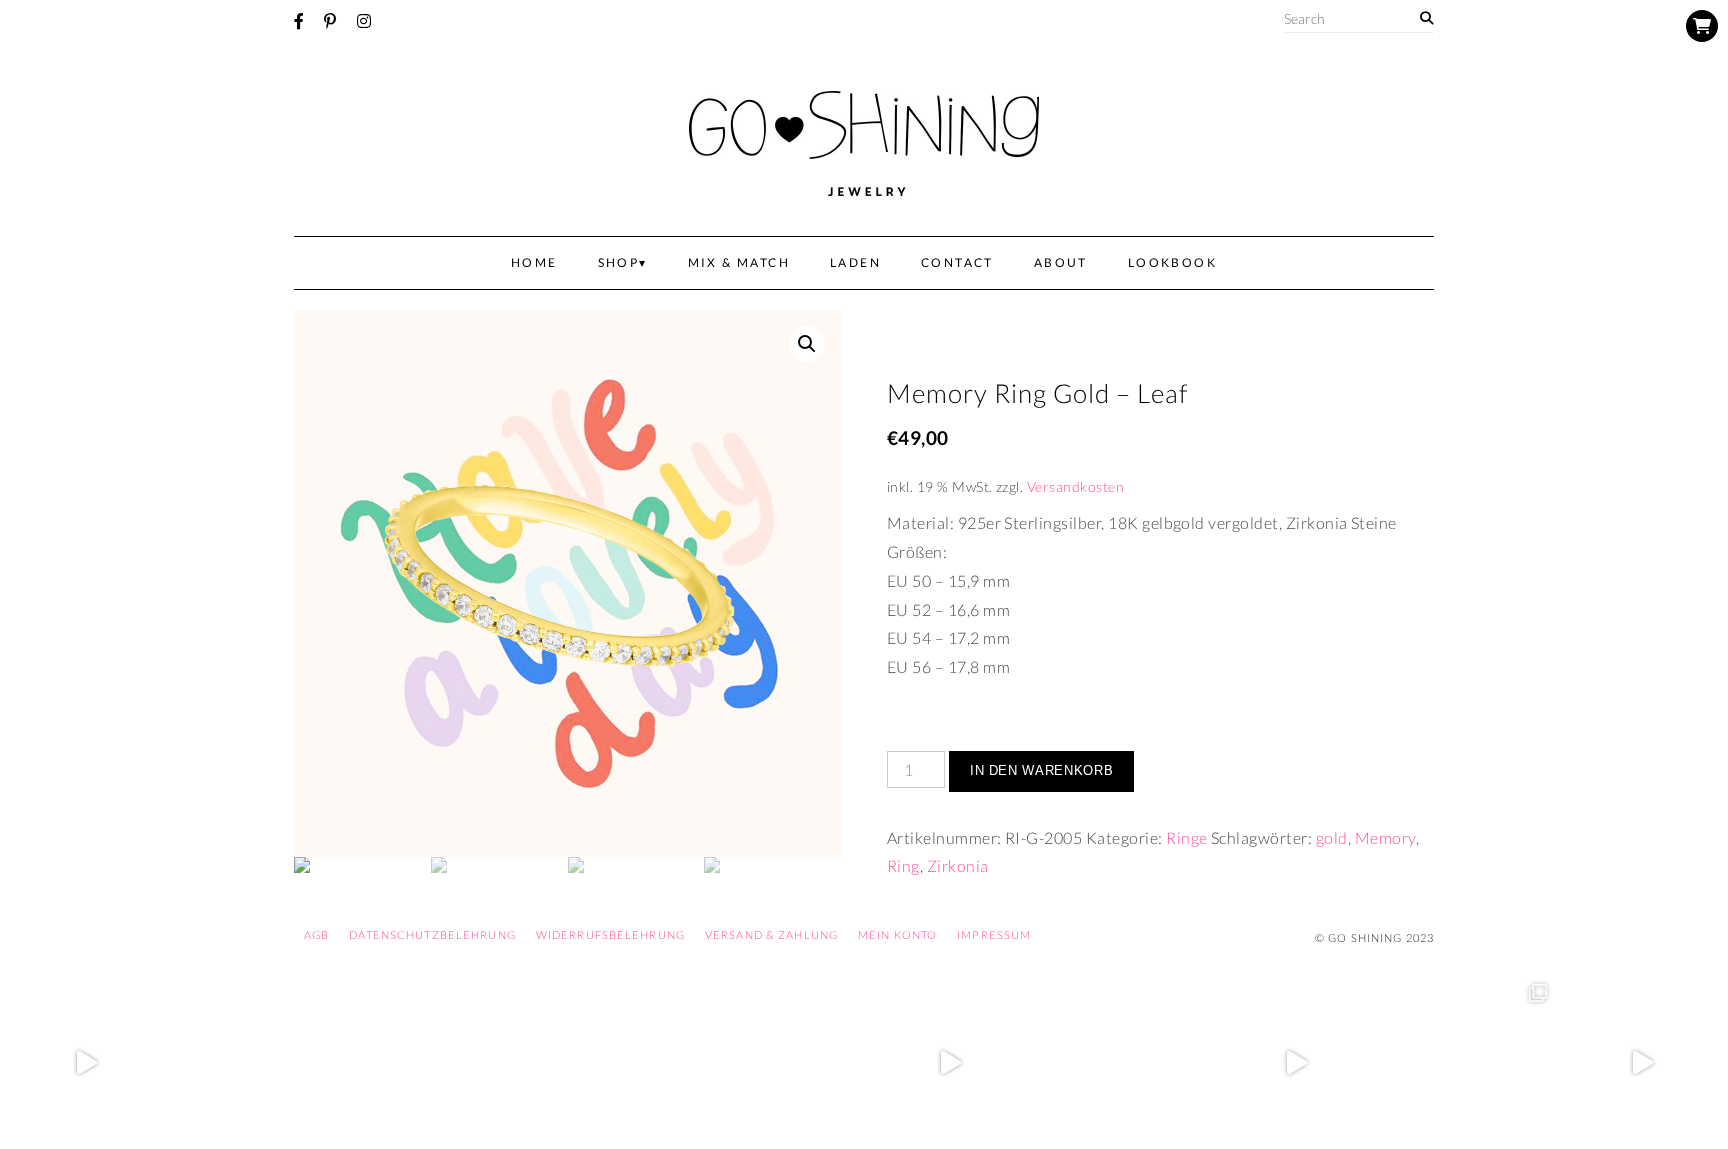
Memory (1385, 837)
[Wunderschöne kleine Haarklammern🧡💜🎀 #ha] (259, 1062)
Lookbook (1172, 262)
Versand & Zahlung (771, 934)
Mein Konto (897, 934)
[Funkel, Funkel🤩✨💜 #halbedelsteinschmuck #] (432, 1062)
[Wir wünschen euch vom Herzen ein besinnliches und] (950, 1062)
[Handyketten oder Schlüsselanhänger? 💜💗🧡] (1468, 1062)
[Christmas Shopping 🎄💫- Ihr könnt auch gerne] (1296, 1062)
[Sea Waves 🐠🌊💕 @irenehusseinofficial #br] (777, 1062)
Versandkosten (1075, 486)
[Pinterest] (330, 21)
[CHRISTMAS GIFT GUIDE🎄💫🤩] (1641, 1062)
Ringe (1186, 837)
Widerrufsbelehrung (610, 934)
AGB (316, 934)
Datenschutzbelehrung (432, 934)
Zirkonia (958, 865)
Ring (903, 865)
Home (534, 262)
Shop (619, 262)
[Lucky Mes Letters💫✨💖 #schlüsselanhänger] (86, 1062)
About (1061, 262)
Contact (957, 262)
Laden (855, 262)
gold (1332, 837)
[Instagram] (364, 21)
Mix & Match (739, 262)
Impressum (994, 934)
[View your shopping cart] (1702, 26)
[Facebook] (299, 21)
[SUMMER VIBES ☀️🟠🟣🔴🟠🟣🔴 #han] (604, 1062)
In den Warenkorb (1041, 770)
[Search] (1426, 18)
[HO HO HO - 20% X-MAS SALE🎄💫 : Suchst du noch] (1123, 1062)
